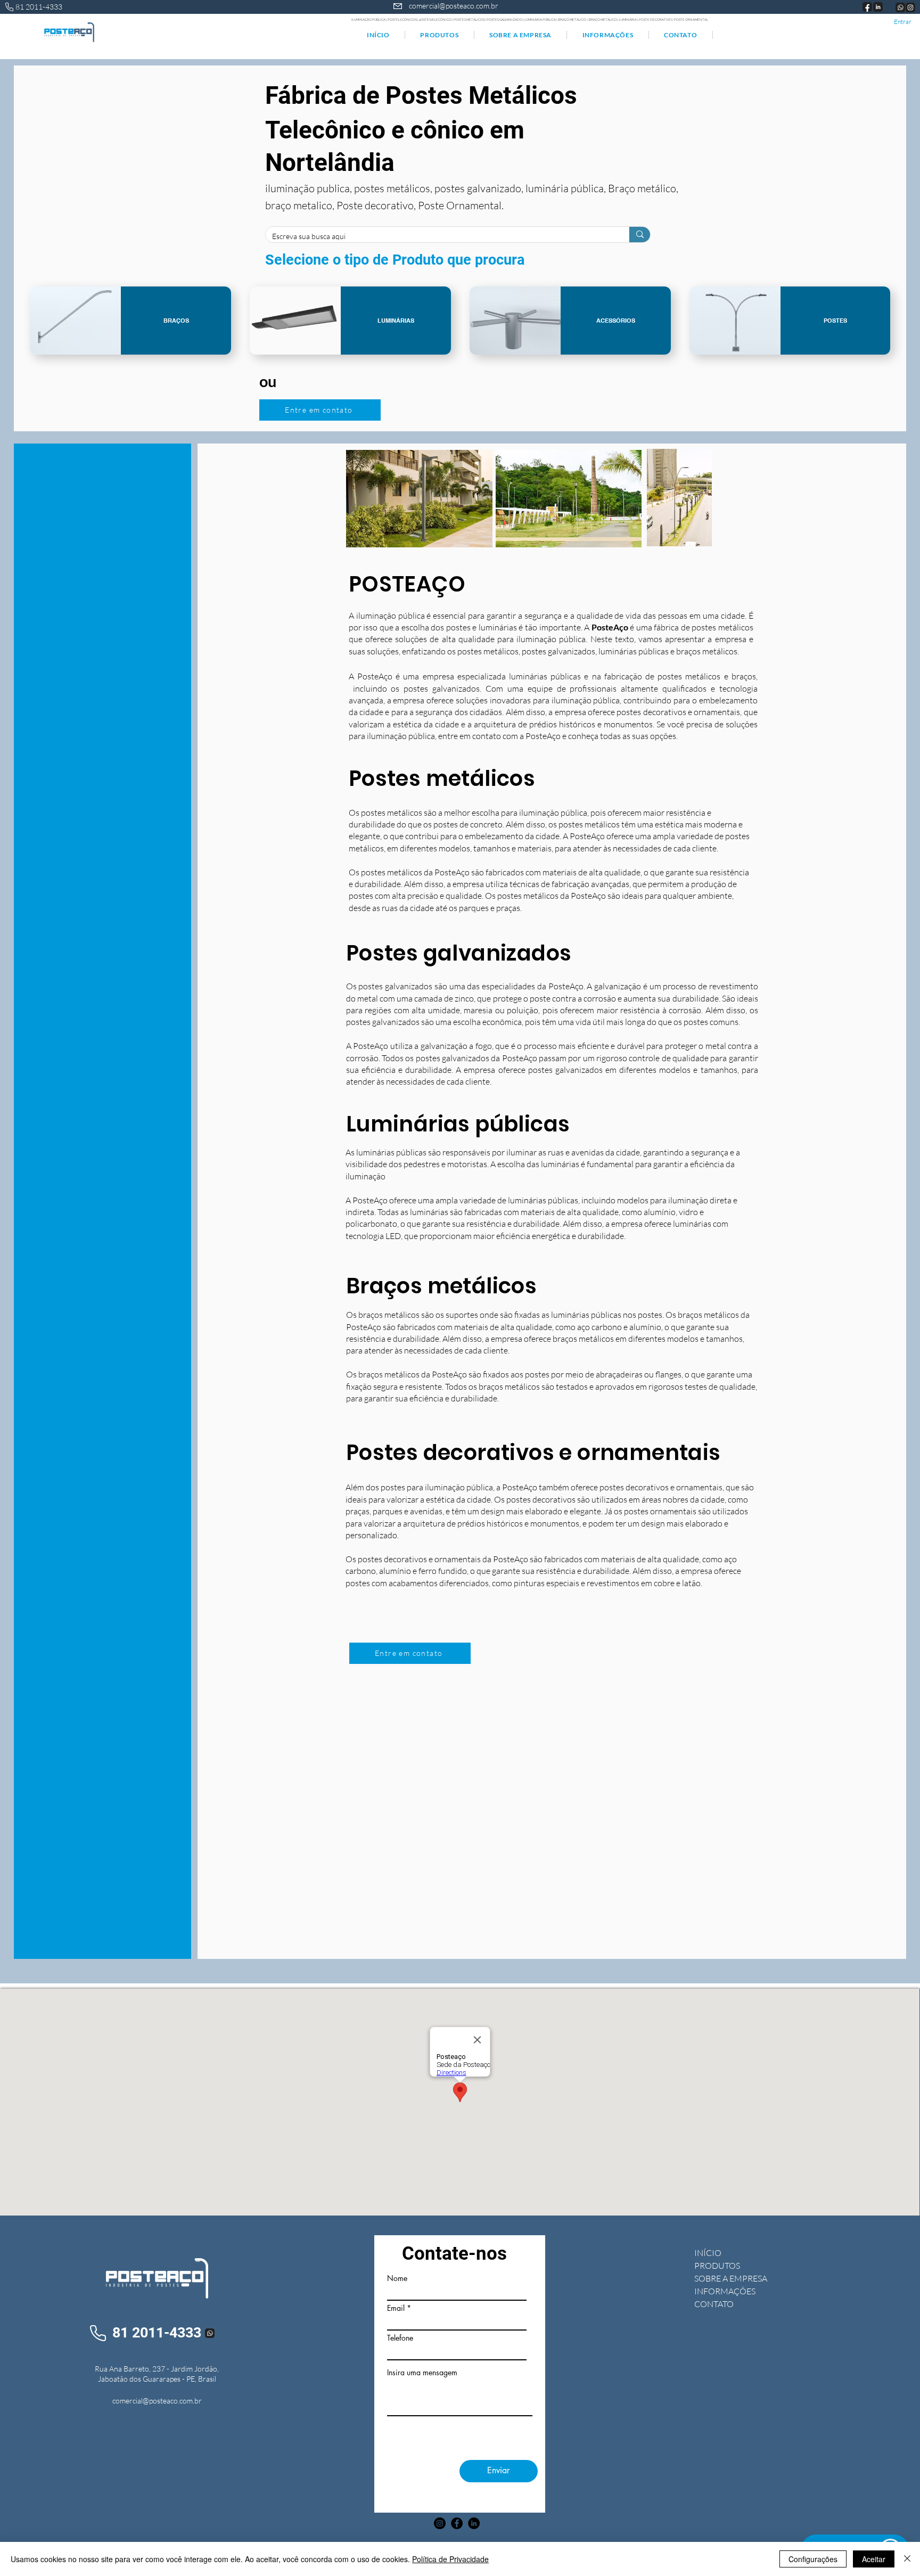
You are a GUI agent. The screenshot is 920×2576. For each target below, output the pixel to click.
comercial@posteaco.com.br (454, 6)
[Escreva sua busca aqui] (640, 235)
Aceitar (874, 2559)
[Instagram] (440, 2523)
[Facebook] (457, 2523)
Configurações (813, 2559)
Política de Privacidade (450, 2559)
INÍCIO (708, 2253)
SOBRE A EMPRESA (731, 2278)
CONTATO (714, 2304)
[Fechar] (907, 2559)
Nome (397, 2278)
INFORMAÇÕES (725, 2291)
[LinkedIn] (474, 2523)
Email (396, 2308)
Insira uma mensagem (422, 2373)
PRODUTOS (717, 2266)
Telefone (400, 2338)
